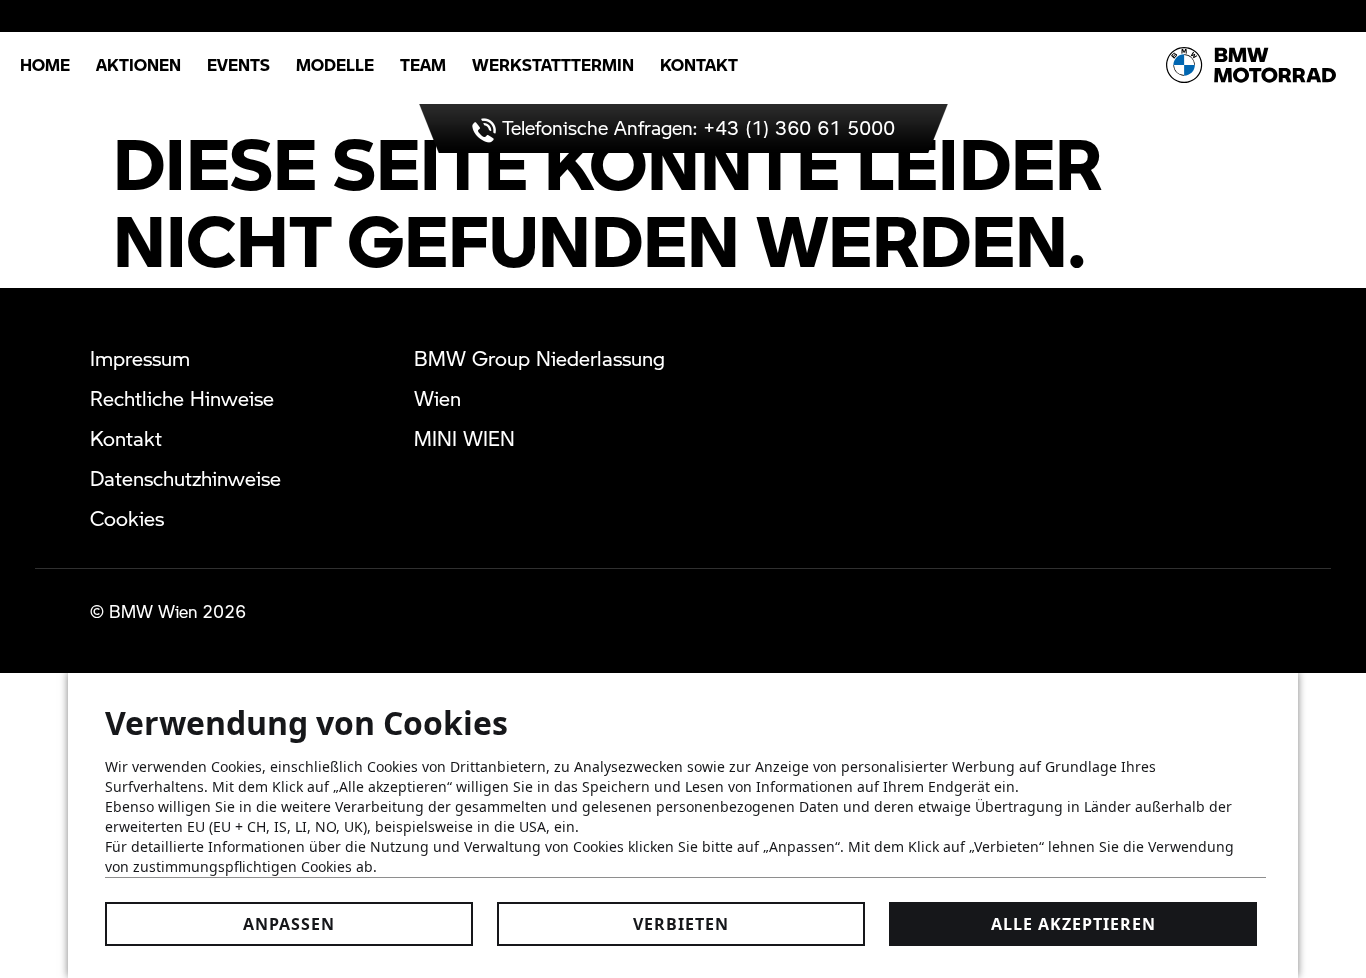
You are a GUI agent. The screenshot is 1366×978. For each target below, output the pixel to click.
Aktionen (138, 64)
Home (45, 64)
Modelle (335, 64)
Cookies (127, 518)
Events (238, 64)
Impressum (140, 358)
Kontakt (699, 64)
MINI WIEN (464, 438)
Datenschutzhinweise (185, 478)
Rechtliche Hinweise (182, 398)
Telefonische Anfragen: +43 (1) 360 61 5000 (695, 127)
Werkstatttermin (553, 64)
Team (423, 64)
